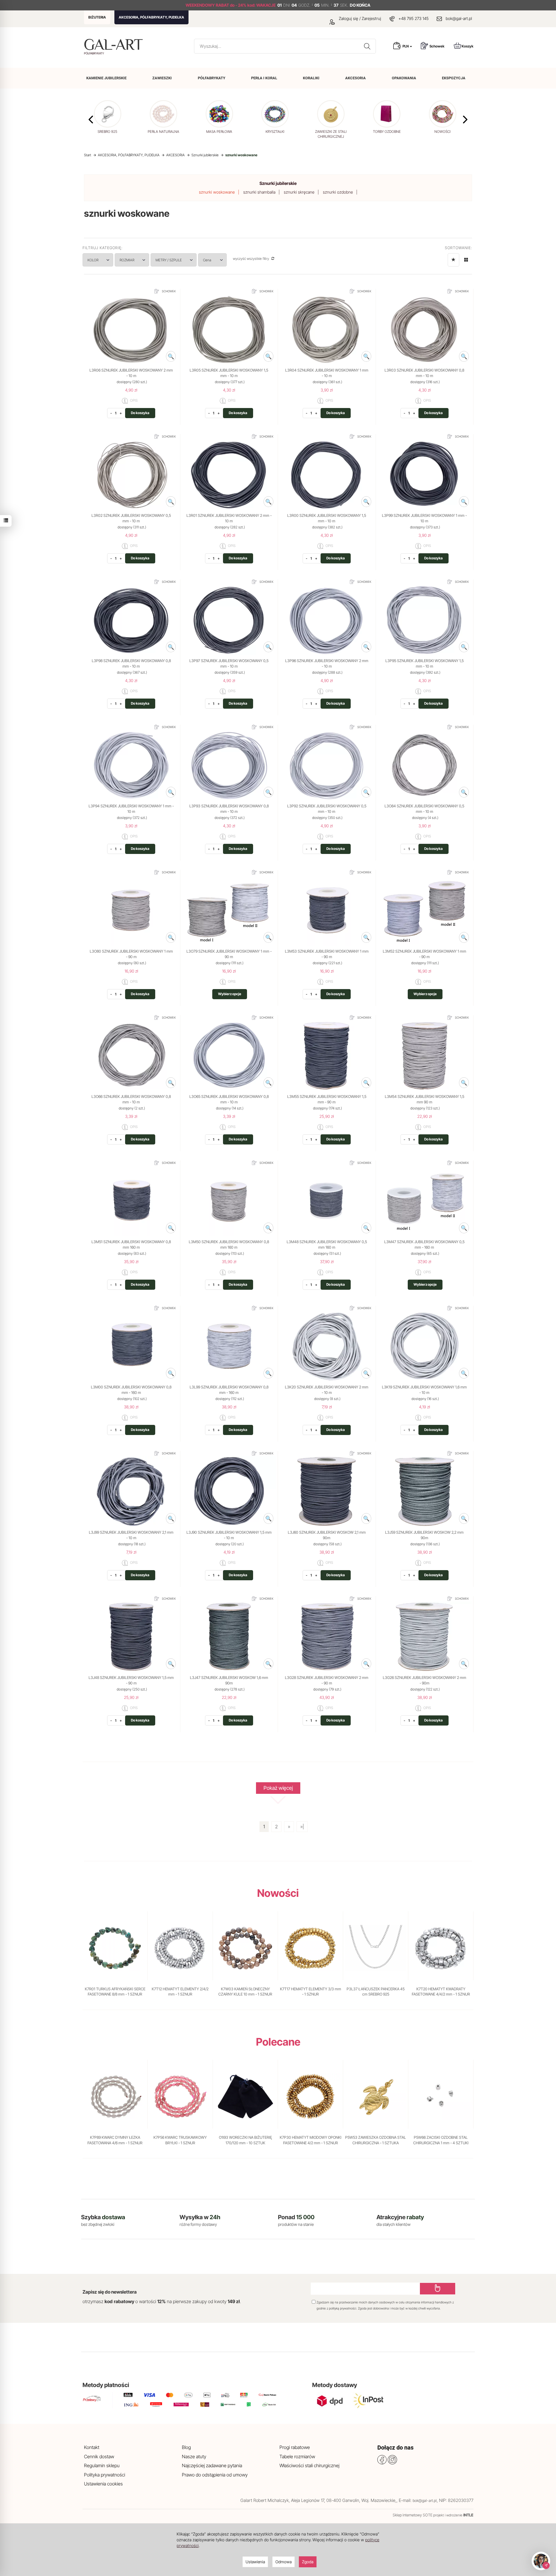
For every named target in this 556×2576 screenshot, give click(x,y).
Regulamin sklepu (102, 2465)
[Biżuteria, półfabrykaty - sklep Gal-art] (115, 44)
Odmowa (284, 2562)
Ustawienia (255, 2562)
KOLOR (93, 260)
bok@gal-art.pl (459, 18)
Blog (186, 2447)
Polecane (278, 2042)
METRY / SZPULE (169, 260)
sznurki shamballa (259, 192)
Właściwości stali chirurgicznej (309, 2465)
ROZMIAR (127, 260)
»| (302, 1827)
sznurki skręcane (299, 192)
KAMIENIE (106, 78)
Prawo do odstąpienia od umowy (215, 2475)
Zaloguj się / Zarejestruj (359, 18)
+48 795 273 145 (414, 18)
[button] (465, 120)
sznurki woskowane (217, 192)
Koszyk (468, 46)
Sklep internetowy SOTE (413, 2515)
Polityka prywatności (105, 2475)
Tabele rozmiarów (297, 2456)
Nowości (278, 1893)
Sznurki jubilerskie (278, 183)
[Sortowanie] (453, 260)
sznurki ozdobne (338, 192)
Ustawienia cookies (103, 2484)
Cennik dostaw (99, 2456)
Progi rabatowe (295, 2447)
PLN (406, 46)
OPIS (133, 401)
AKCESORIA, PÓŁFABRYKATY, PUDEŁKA (151, 17)
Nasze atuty (194, 2456)
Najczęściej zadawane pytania (212, 2465)
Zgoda (308, 2562)
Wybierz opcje (230, 994)
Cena (207, 260)
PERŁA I (264, 78)
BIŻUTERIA (97, 17)
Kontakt (92, 2447)
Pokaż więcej (278, 1788)
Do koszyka (140, 413)
